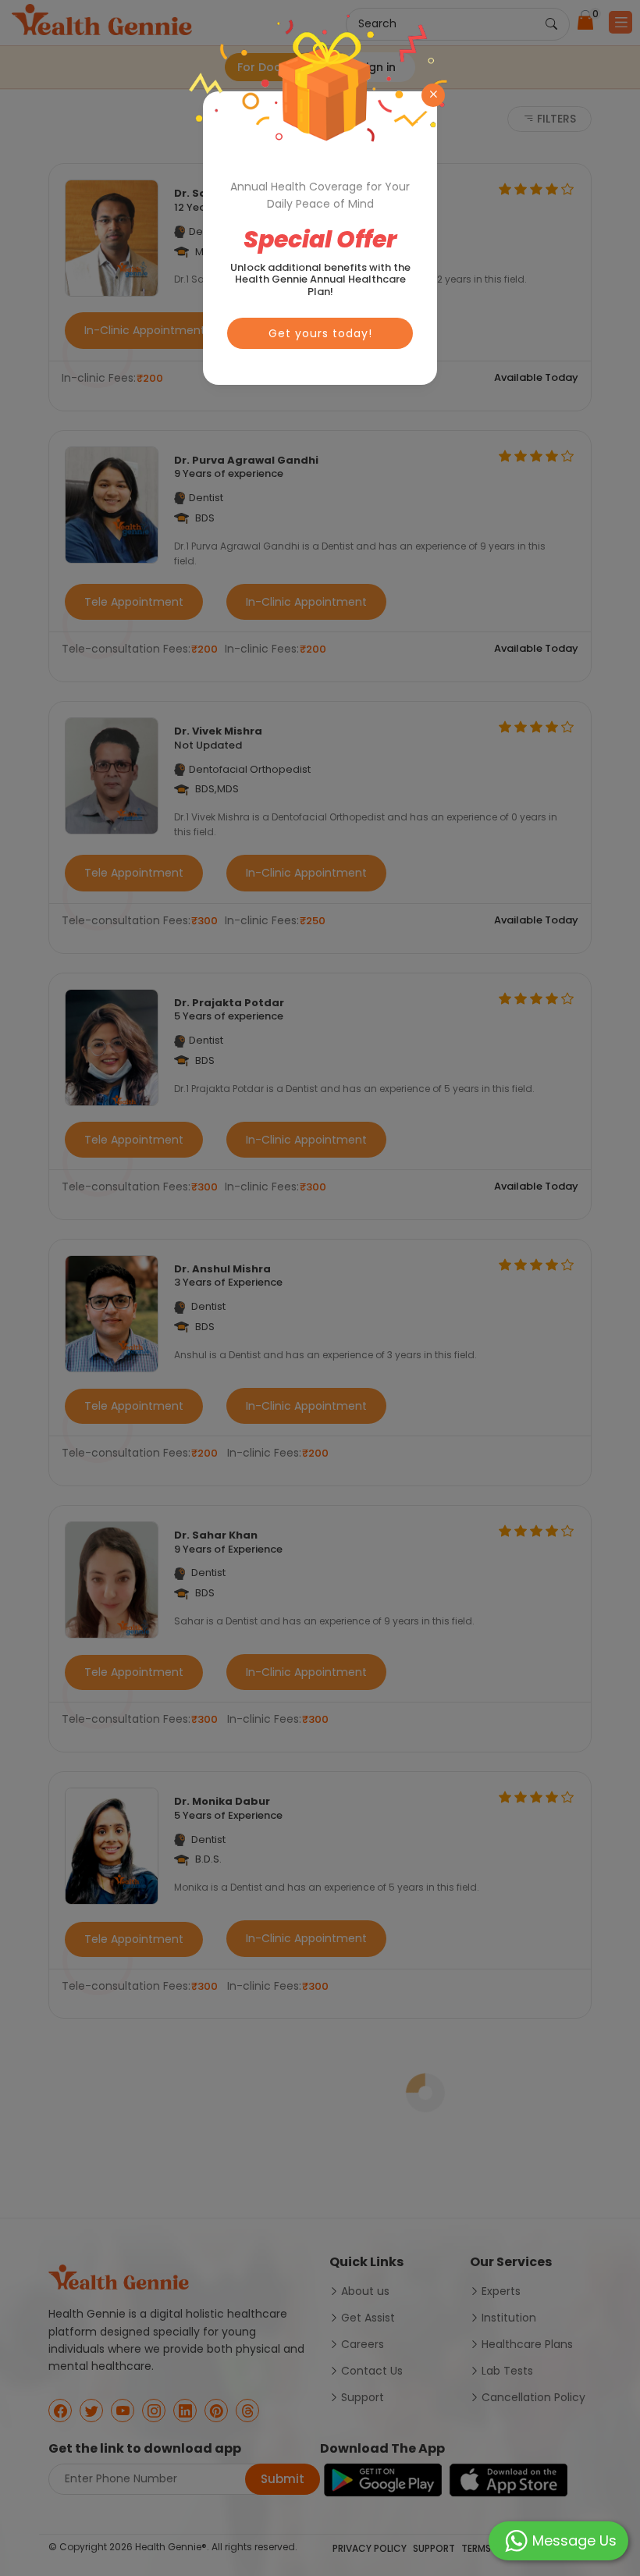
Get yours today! (320, 333)
